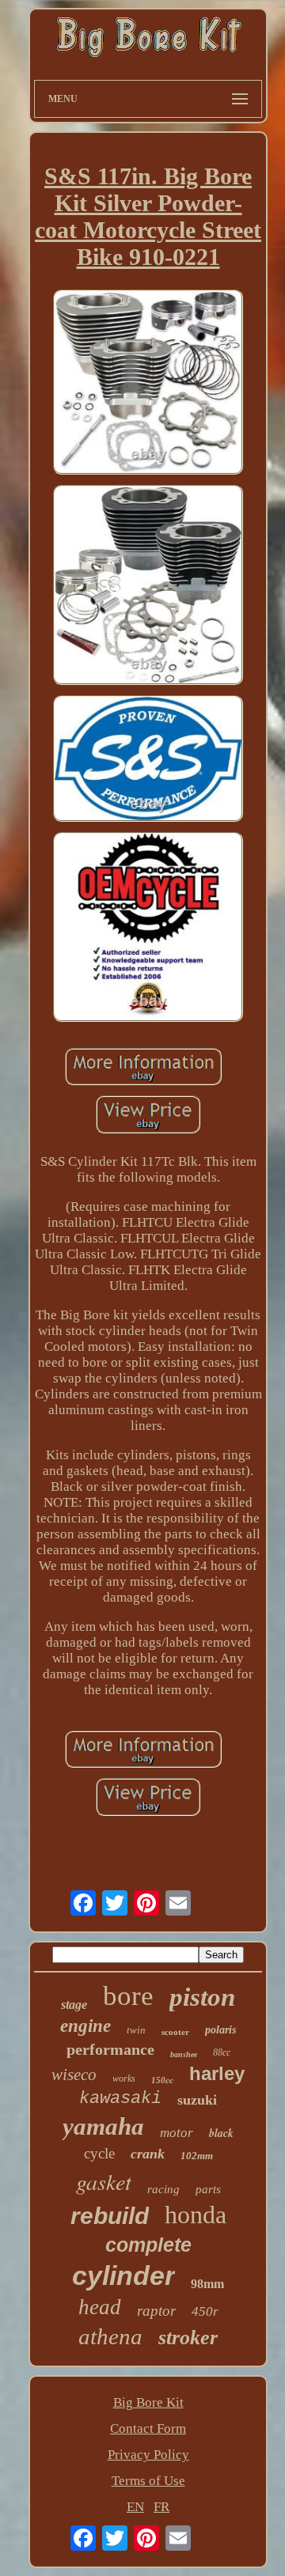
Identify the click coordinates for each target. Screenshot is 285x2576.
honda (196, 2215)
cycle (99, 2153)
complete (148, 2245)
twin (136, 2030)
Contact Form (148, 2428)
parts (208, 2189)
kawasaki (120, 2099)
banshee (184, 2054)
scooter (175, 2032)
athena (110, 2336)
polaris (220, 2030)
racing (163, 2189)
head (100, 2307)
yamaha (103, 2126)
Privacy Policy (148, 2455)
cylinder (123, 2275)
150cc (162, 2080)
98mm (207, 2284)
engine (85, 2026)
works (124, 2079)
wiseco (74, 2075)
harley (217, 2073)
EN (135, 2507)
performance (110, 2049)
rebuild (110, 2216)
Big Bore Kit (148, 2402)
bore (128, 1996)
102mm (197, 2156)
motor (177, 2133)
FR (161, 2507)
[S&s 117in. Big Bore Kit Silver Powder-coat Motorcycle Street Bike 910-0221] (148, 384)
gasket (104, 2181)
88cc (222, 2052)
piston (202, 1997)
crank (148, 2154)
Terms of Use (148, 2481)
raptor (156, 2311)
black (221, 2133)
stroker (188, 2338)
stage (74, 2005)
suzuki (197, 2100)
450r (205, 2311)
